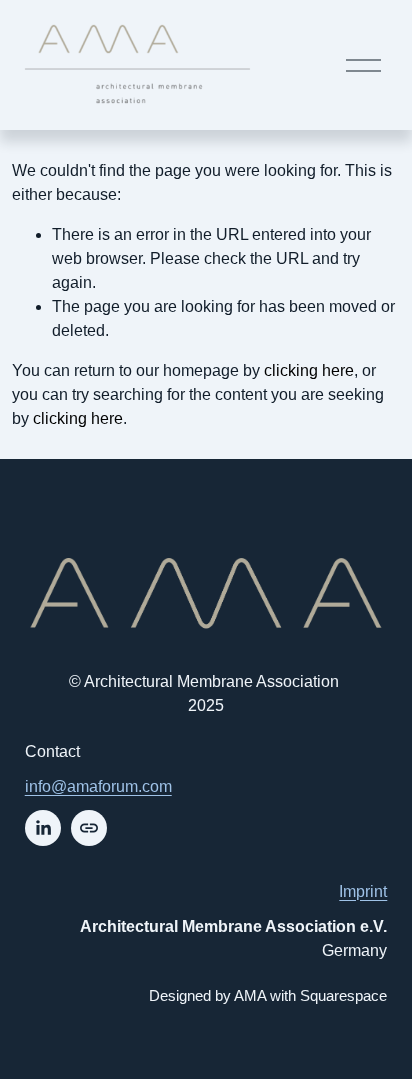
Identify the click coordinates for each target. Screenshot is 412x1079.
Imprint (363, 891)
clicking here (309, 370)
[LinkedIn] (43, 828)
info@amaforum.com (98, 786)
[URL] (89, 828)
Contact (52, 751)
